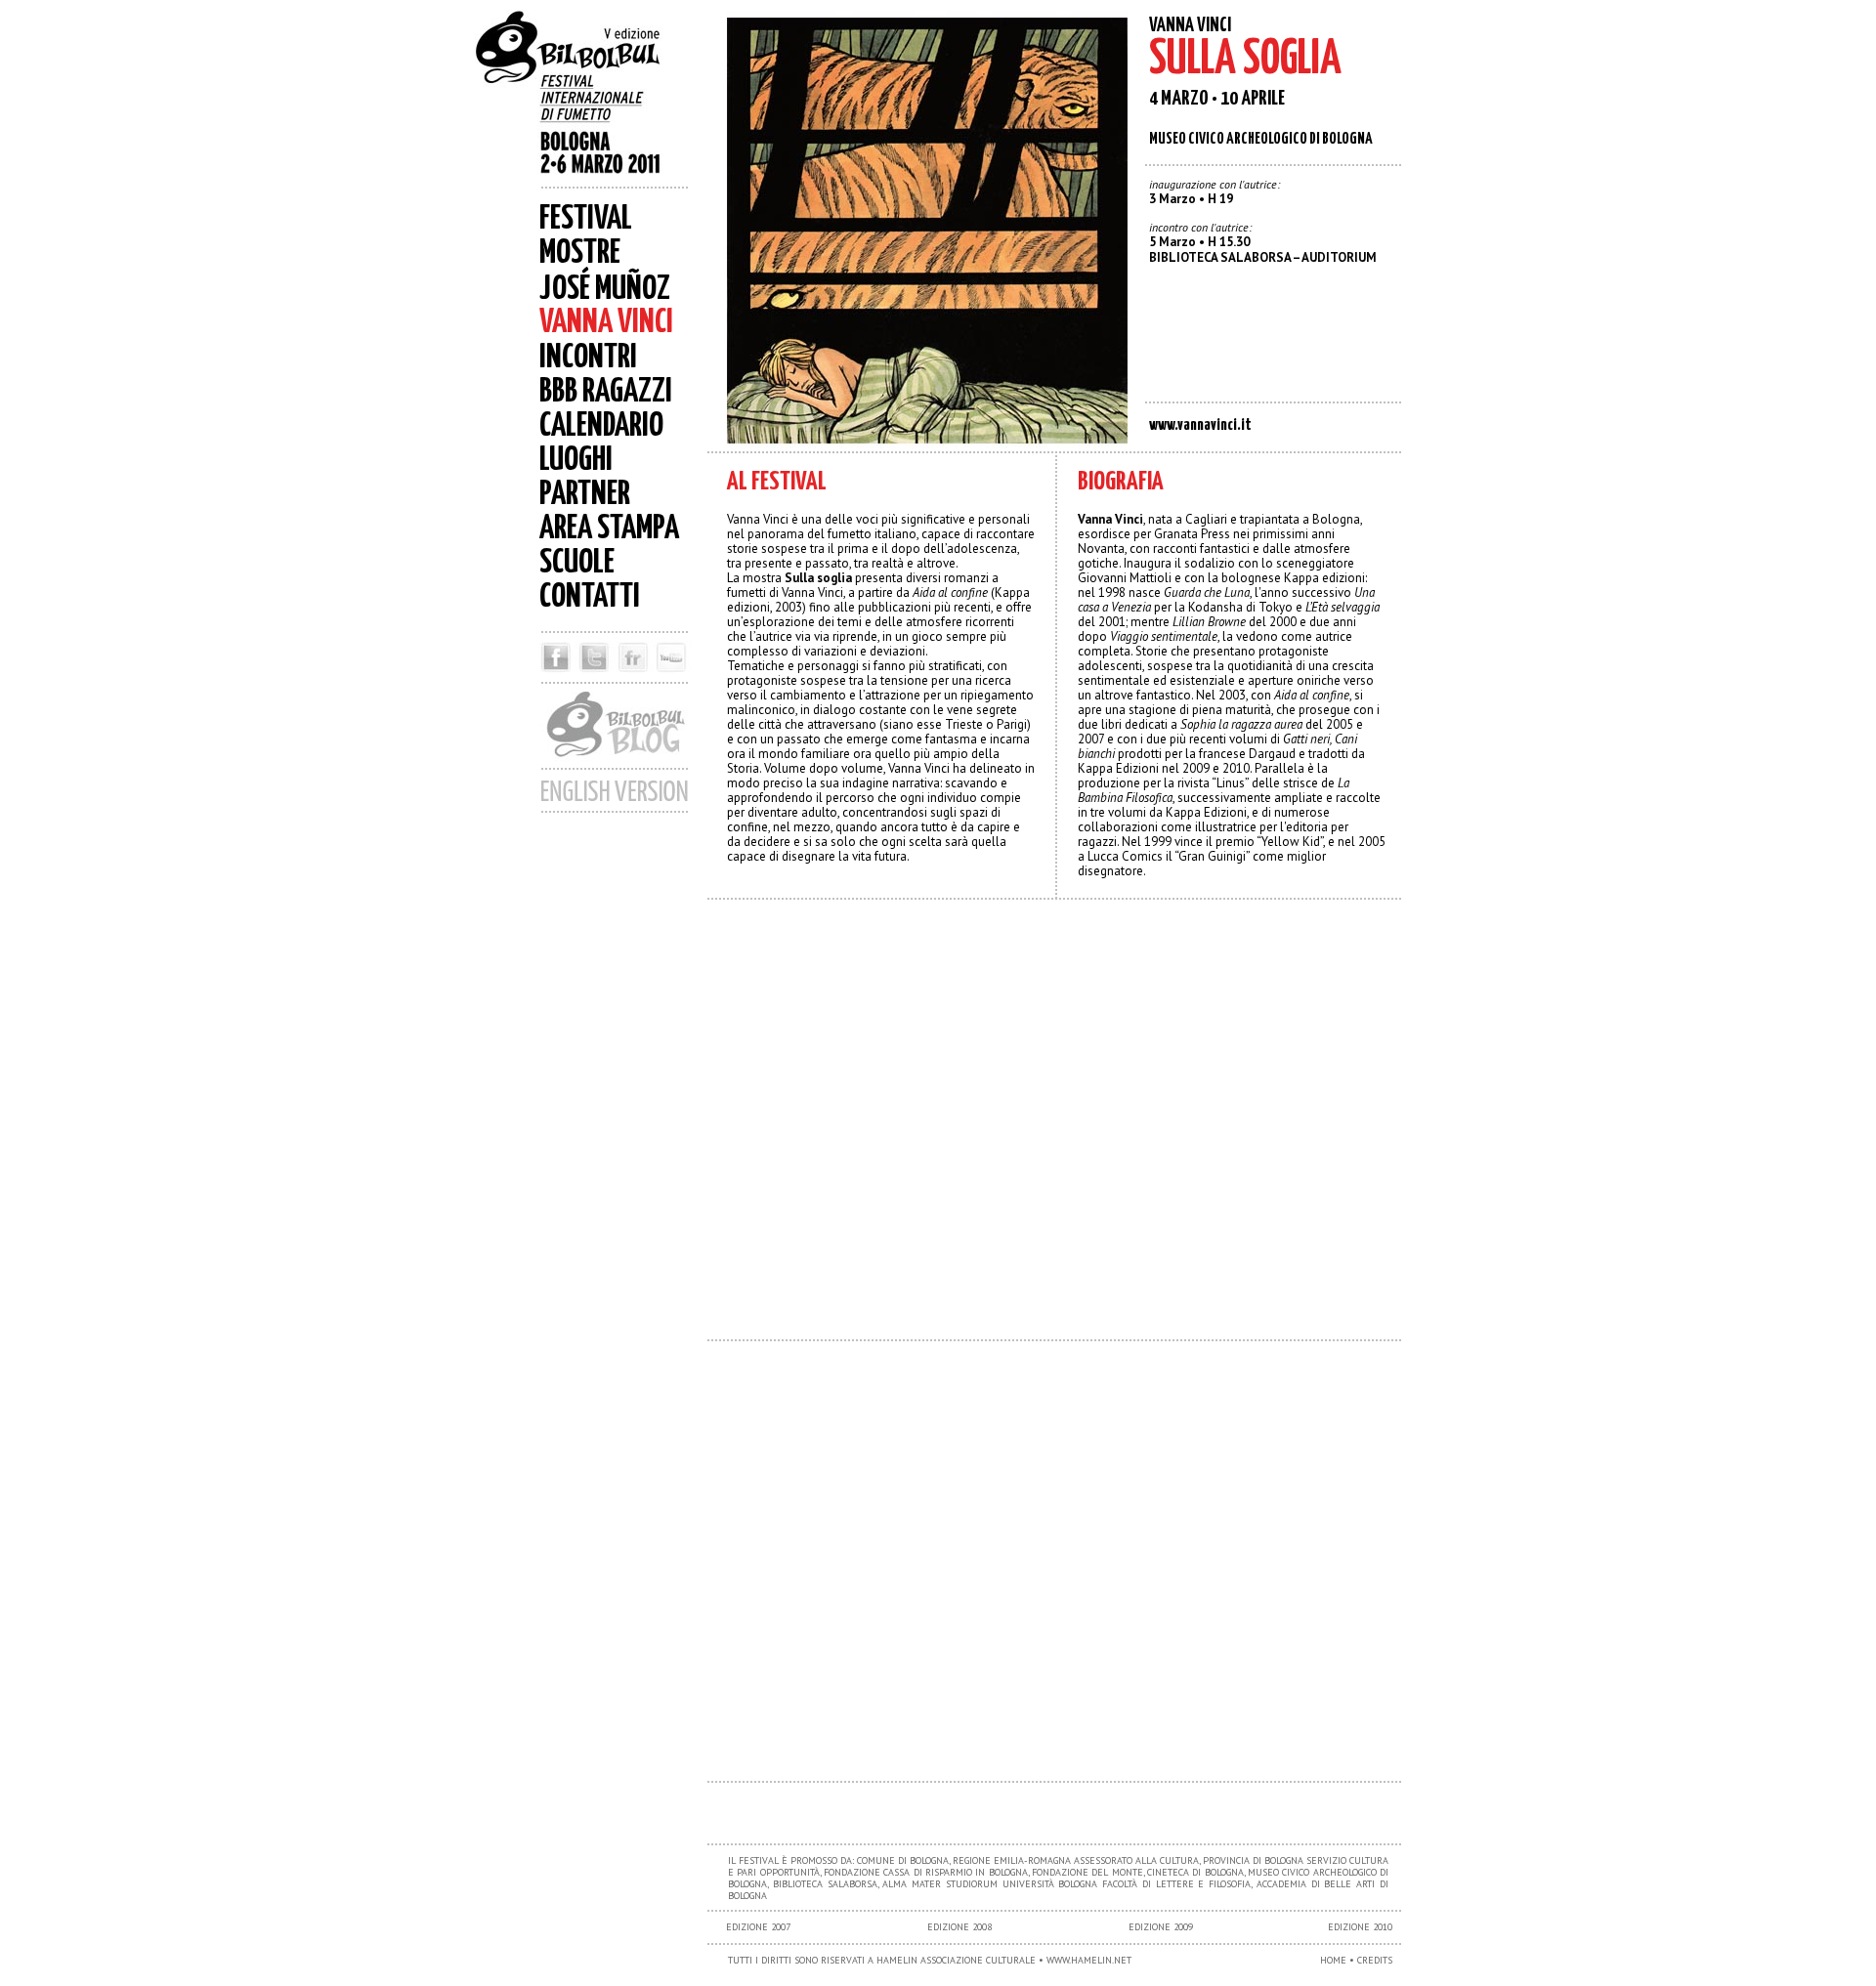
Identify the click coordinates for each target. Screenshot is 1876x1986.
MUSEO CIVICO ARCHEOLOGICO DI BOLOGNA (1261, 139)
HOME (1333, 1960)
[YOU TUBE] (675, 676)
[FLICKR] (632, 676)
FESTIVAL (586, 219)
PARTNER (585, 495)
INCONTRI (588, 358)
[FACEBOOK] (553, 676)
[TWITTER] (594, 676)
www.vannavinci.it (1200, 425)
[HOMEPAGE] (586, 98)
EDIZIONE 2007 (758, 1927)
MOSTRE (580, 254)
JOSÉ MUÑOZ (605, 290)
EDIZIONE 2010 (1360, 1927)
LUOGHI (576, 461)
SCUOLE (577, 563)
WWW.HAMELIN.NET (1089, 1960)
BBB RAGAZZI (606, 392)
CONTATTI (590, 597)
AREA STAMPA (609, 529)
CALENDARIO (601, 426)
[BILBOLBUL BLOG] (615, 762)
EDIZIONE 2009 (1161, 1927)
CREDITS (1375, 1960)
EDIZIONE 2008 (959, 1927)
